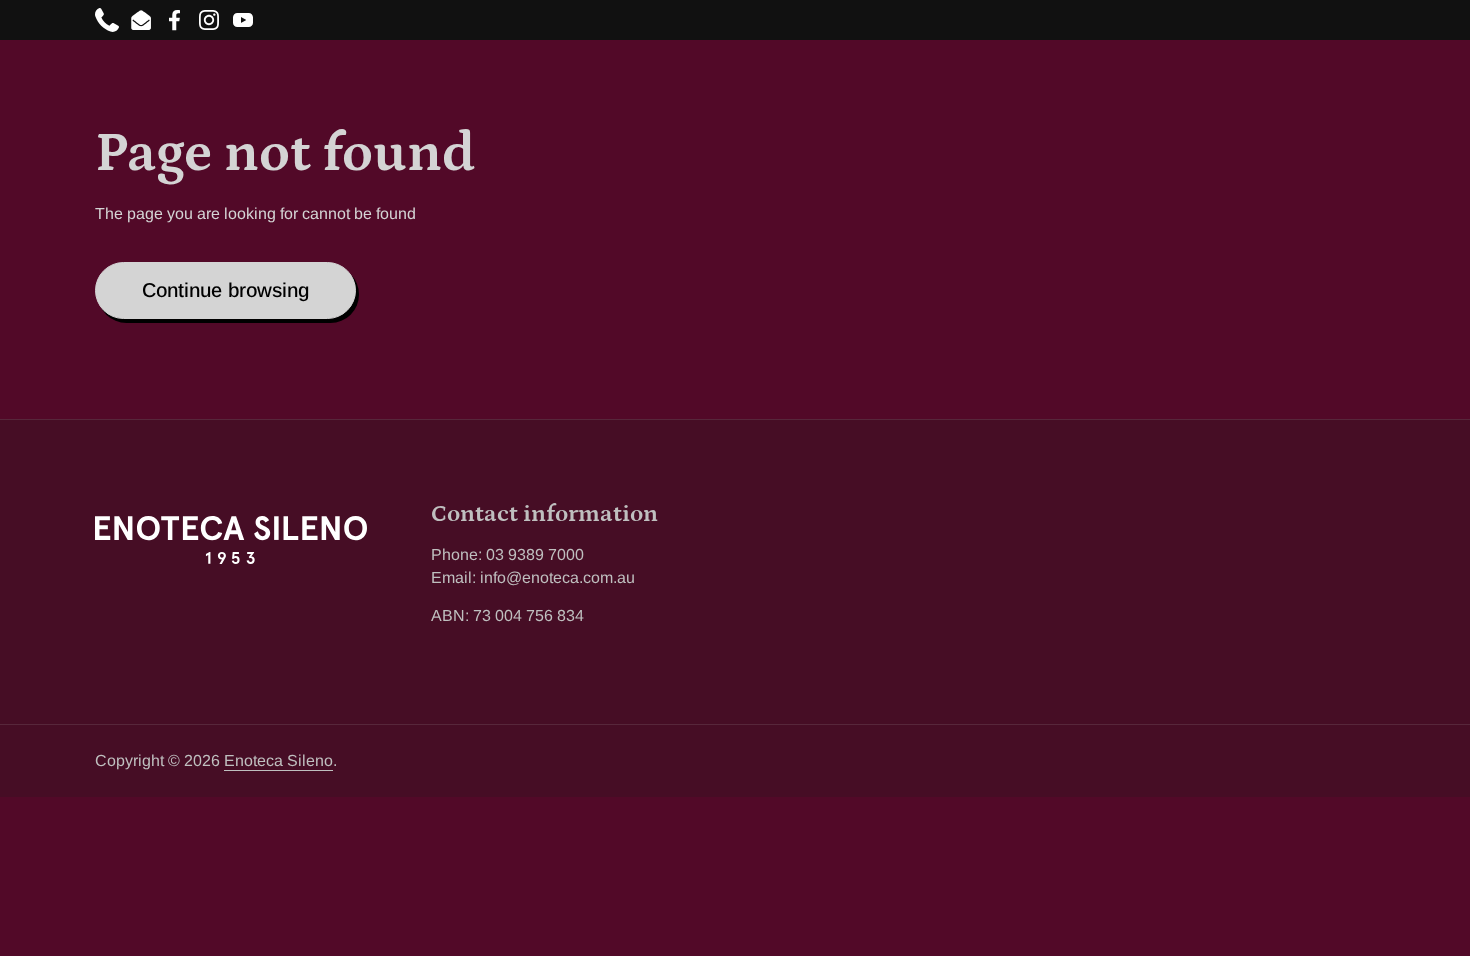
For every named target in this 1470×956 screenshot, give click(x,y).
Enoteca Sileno (278, 760)
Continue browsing (225, 290)
